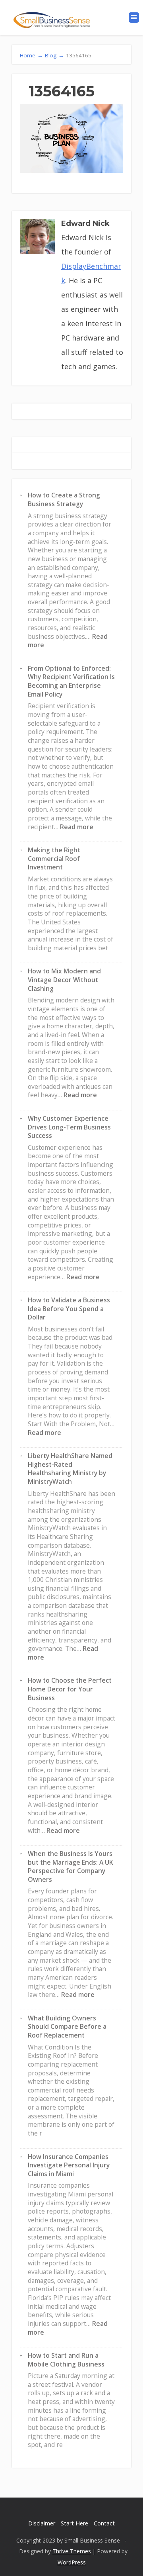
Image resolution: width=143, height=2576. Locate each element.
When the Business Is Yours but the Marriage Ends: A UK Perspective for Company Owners (71, 1866)
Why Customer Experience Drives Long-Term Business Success (69, 1127)
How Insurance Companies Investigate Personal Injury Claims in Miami (69, 2165)
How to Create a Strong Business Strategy (64, 499)
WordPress (72, 2562)
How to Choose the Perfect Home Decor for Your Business (70, 1689)
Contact (104, 2523)
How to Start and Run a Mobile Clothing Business (66, 2360)
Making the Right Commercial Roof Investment (54, 858)
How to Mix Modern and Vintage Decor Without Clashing (64, 980)
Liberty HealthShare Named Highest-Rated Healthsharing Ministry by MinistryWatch (70, 1469)
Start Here (74, 2523)
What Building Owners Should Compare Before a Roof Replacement (67, 2027)
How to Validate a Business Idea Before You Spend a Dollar (69, 1309)
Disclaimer (42, 2523)
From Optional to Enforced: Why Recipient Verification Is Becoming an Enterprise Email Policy (71, 681)
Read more (77, 827)
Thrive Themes (72, 2551)
